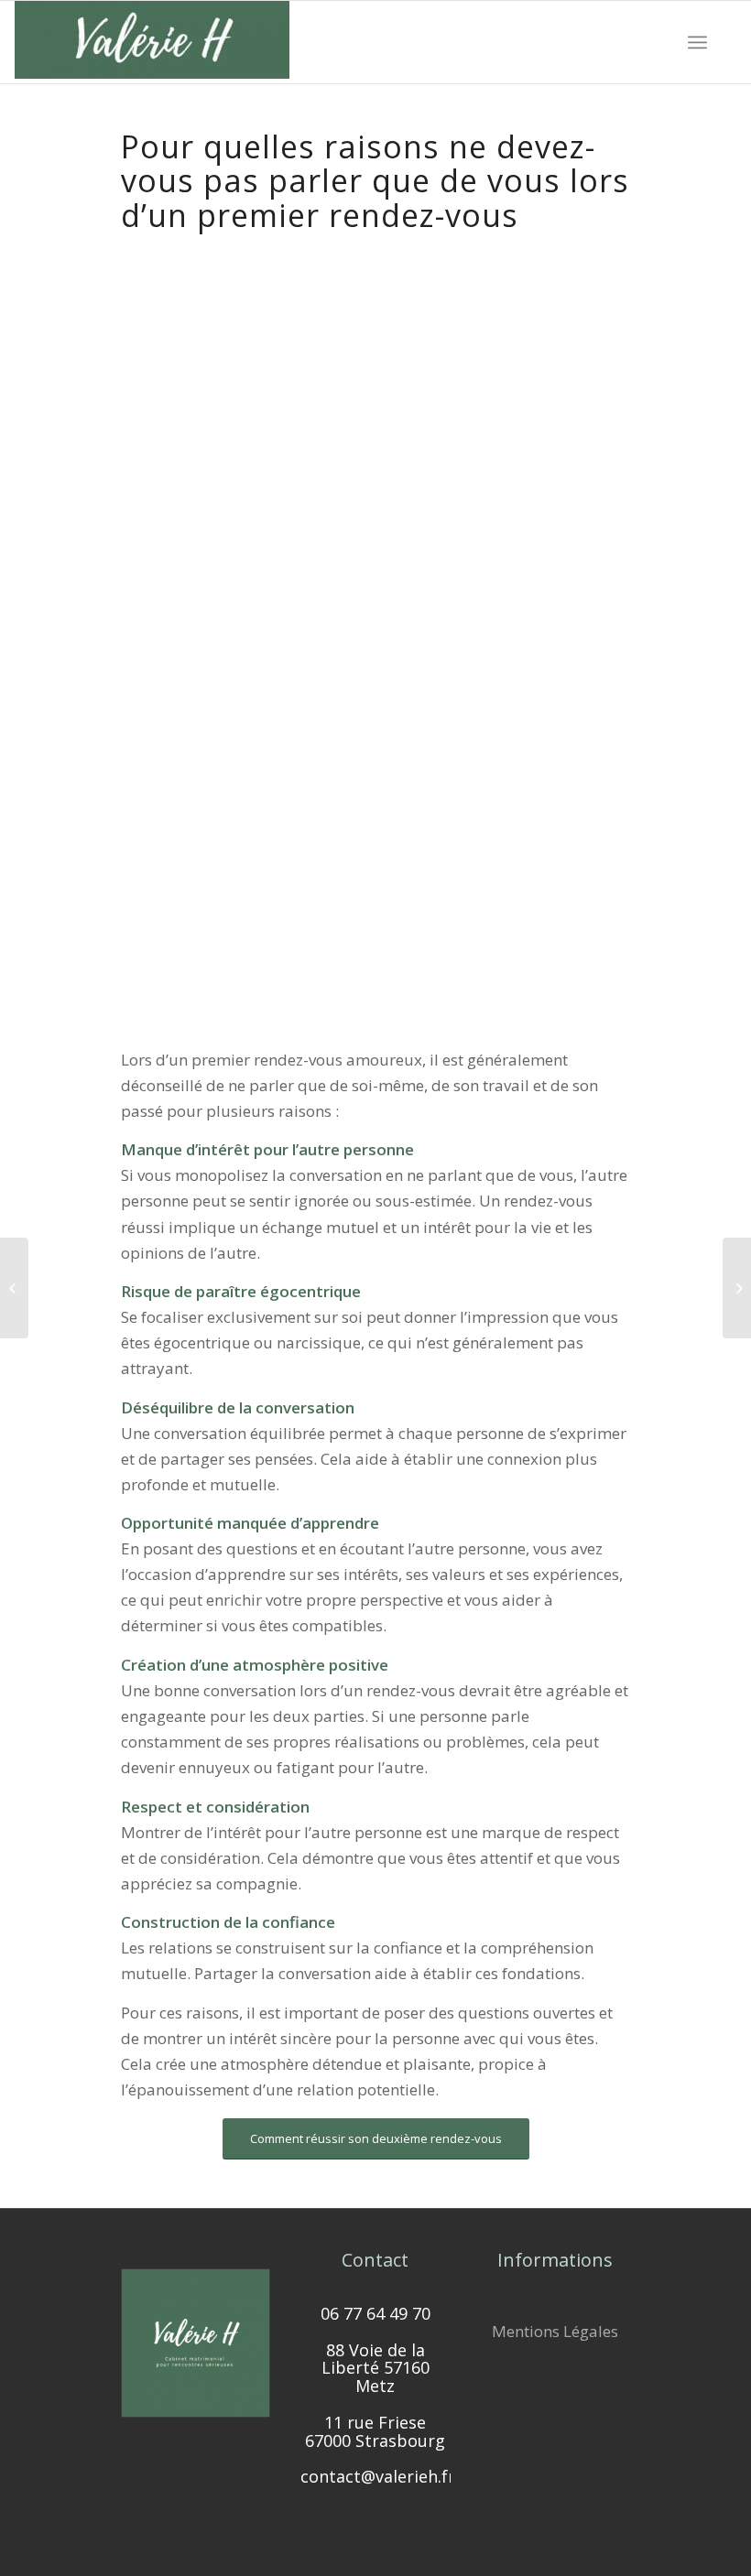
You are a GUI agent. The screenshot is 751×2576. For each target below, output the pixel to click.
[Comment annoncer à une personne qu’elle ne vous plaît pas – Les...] (737, 1288)
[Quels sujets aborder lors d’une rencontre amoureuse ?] (14, 1288)
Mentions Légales (555, 2331)
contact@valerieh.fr (378, 2476)
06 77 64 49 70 (375, 2313)
